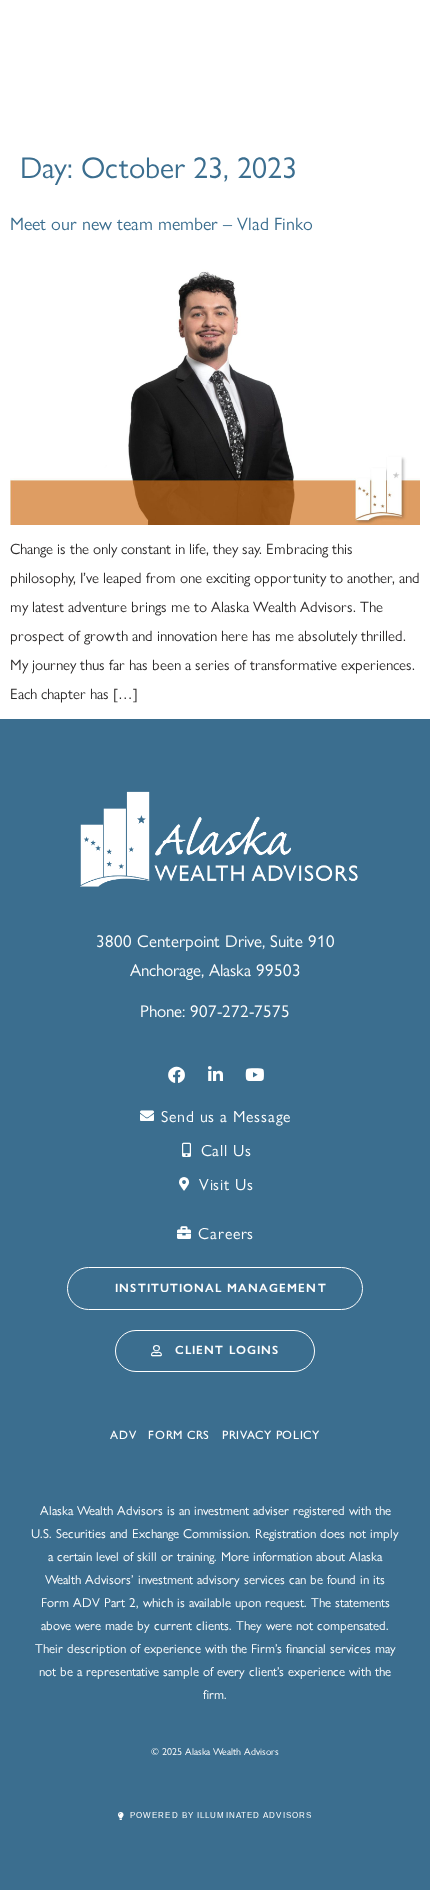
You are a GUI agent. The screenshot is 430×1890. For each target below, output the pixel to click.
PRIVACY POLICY (271, 1435)
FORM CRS (179, 1435)
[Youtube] (254, 1074)
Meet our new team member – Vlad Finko (161, 222)
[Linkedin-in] (215, 1074)
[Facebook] (176, 1074)
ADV (123, 1435)
